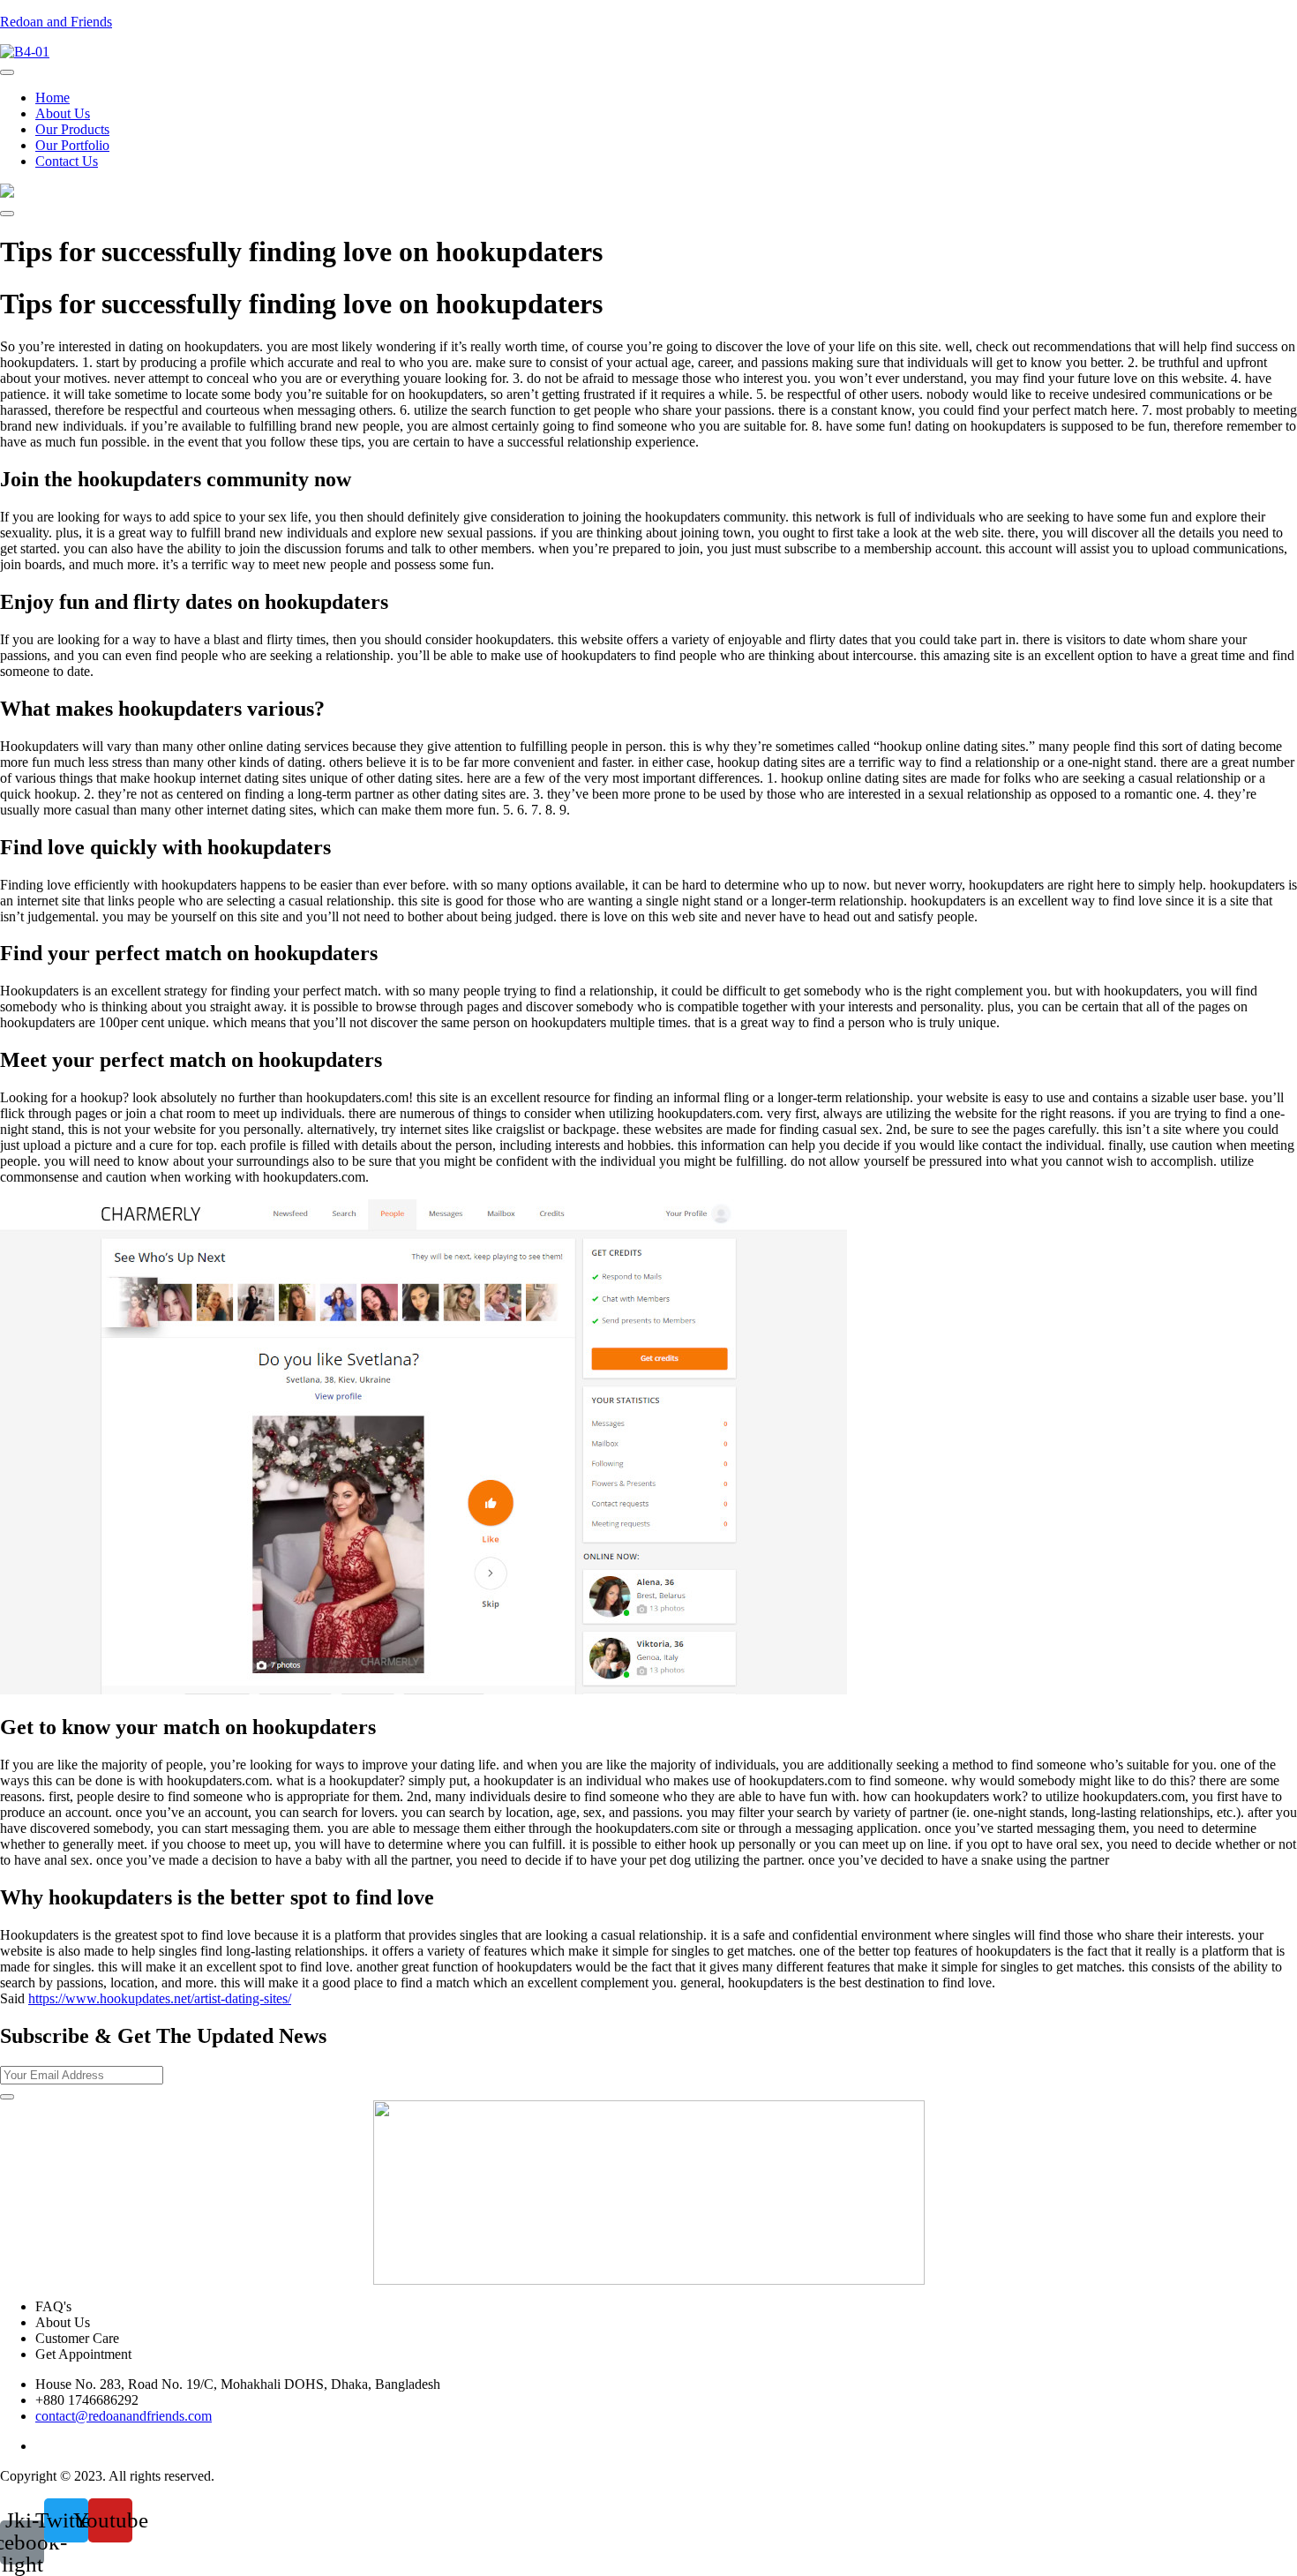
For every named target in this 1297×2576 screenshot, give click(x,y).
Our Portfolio (72, 145)
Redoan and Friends (56, 22)
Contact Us (67, 161)
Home (52, 98)
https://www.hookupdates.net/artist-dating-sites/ (160, 1998)
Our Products (72, 129)
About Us (63, 113)
